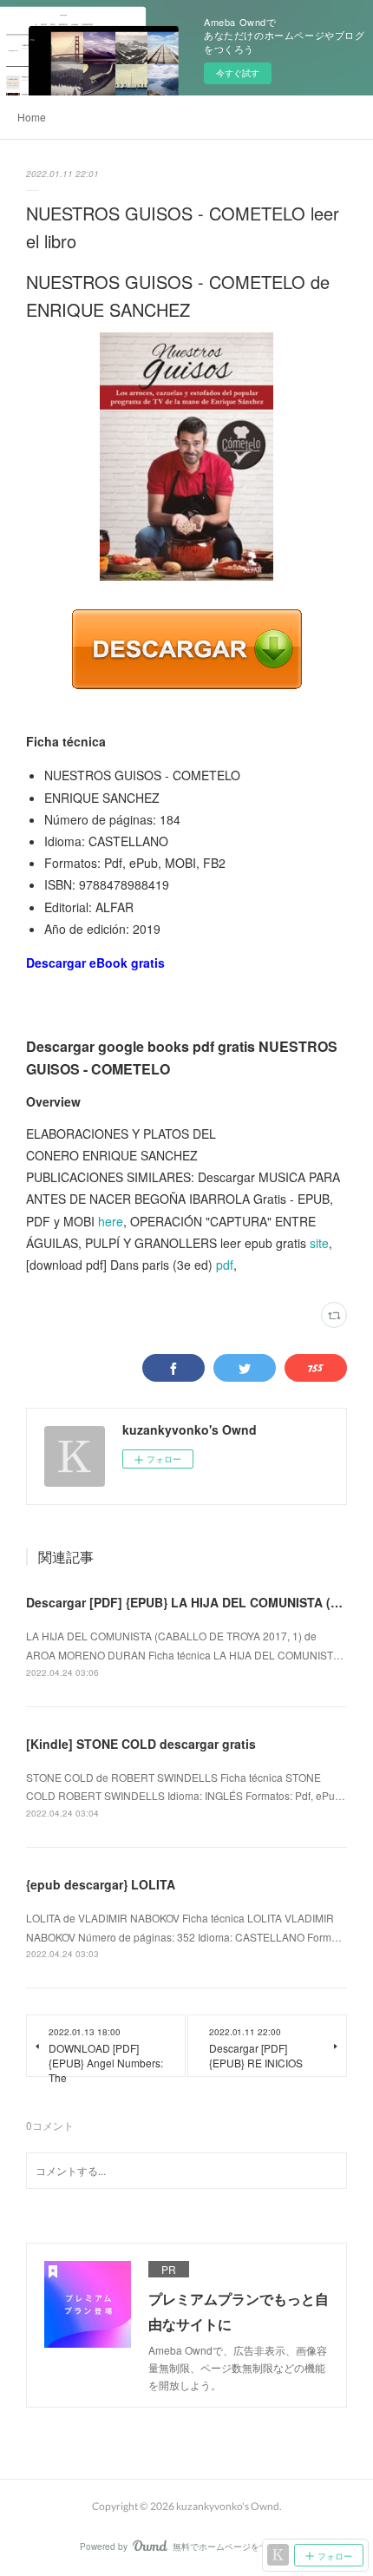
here (111, 1221)
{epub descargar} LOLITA (101, 1884)
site (319, 1243)
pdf (225, 1265)
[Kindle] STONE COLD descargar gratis (141, 1744)
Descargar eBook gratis (95, 963)
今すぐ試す (238, 73)
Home (32, 117)
